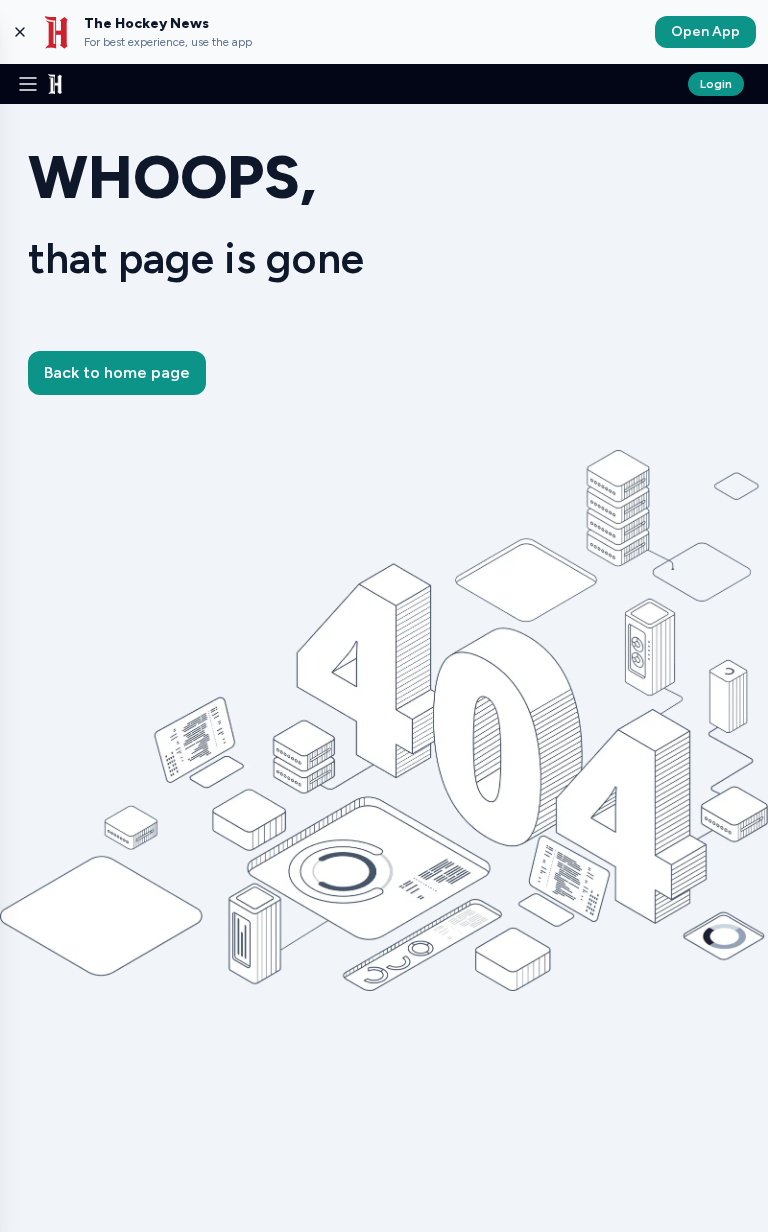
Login (716, 84)
